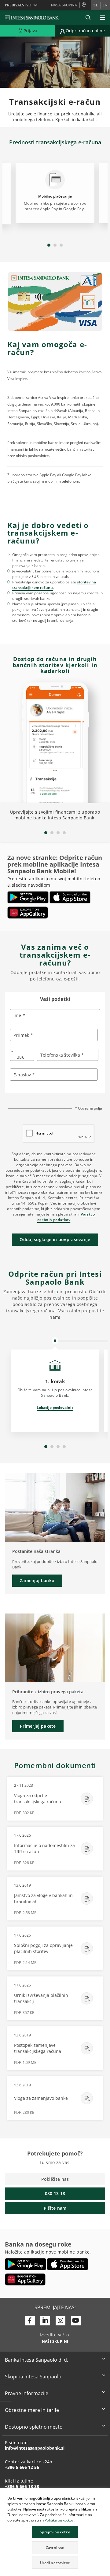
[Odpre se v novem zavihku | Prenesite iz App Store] (70, 897)
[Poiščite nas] (85, 5)
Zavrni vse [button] (55, 2548)
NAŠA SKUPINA (64, 5)
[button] (105, 2494)
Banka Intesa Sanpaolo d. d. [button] (37, 2360)
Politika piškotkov (59, 2520)
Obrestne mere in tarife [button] (32, 2410)
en (105, 5)
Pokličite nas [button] (55, 2179)
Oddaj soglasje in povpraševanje (55, 1239)
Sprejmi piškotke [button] (55, 2532)
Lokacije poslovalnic (55, 1408)
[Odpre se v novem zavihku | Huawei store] (28, 913)
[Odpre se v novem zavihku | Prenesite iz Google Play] (28, 897)
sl (96, 5)
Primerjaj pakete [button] (38, 1726)
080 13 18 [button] (55, 2193)
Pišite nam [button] (55, 2208)
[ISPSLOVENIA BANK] (32, 18)
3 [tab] (61, 245)
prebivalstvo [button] (18, 5)
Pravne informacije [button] (27, 2393)
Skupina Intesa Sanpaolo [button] (33, 2377)
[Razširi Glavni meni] (103, 18)
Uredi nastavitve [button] (55, 2563)
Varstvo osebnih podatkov (66, 1217)
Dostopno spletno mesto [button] (34, 2427)
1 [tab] (49, 245)
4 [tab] (64, 833)
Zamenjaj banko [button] (37, 1580)
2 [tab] (55, 245)
